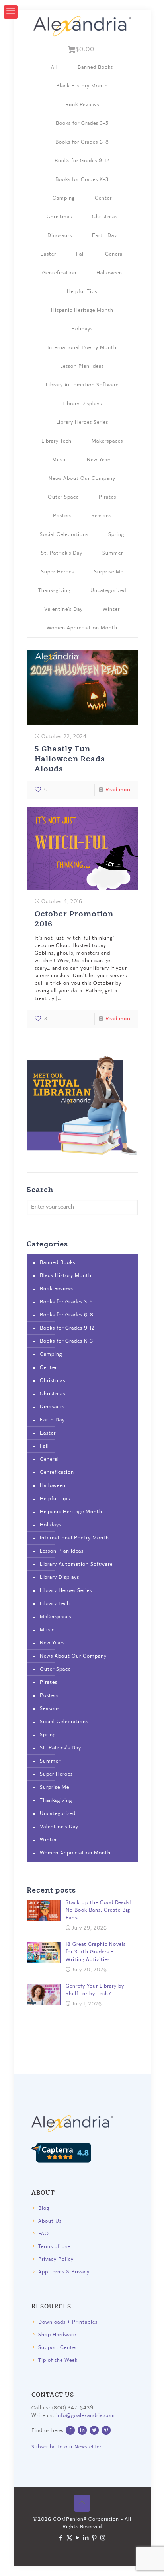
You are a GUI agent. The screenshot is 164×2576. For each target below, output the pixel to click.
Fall (81, 254)
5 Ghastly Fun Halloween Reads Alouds (70, 758)
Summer (113, 553)
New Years (99, 460)
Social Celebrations (64, 535)
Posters (62, 516)
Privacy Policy (56, 2259)
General (115, 254)
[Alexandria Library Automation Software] (82, 26)
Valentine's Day (63, 609)
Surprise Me (109, 572)
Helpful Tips (82, 292)
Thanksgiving (54, 591)
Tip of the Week (58, 2360)
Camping (64, 198)
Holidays (82, 329)
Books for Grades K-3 (82, 180)
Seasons (102, 516)
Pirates (107, 497)
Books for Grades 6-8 (82, 142)
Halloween (109, 273)
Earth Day (104, 236)
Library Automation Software (82, 385)
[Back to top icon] (82, 2503)
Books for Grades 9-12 (82, 161)
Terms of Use (54, 2247)
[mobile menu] (11, 12)
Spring (116, 535)
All (54, 67)
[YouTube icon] (78, 2538)
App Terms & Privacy (64, 2272)
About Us (50, 2221)
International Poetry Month (82, 348)
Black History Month (82, 86)
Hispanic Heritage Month (82, 310)
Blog (44, 2208)
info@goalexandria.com (86, 2416)
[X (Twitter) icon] (69, 2538)
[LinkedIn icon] (86, 2538)
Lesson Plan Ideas (82, 366)
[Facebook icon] (61, 2538)
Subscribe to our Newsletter (66, 2447)
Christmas (59, 217)
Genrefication (59, 273)
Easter (48, 254)
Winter (111, 609)
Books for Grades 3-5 (82, 123)
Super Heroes (58, 572)
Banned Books (95, 67)
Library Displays (82, 404)
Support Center (58, 2348)
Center (103, 198)
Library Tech (57, 441)
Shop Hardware (57, 2335)
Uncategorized (108, 591)
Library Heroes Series (82, 422)
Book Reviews (82, 105)
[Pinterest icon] (95, 2538)
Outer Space (63, 497)
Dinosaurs (60, 236)
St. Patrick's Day (62, 553)
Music (60, 460)
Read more (119, 790)
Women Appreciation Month (82, 628)
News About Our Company (82, 479)
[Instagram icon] (103, 2538)
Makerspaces (107, 441)
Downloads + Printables (68, 2322)
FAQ (44, 2234)
